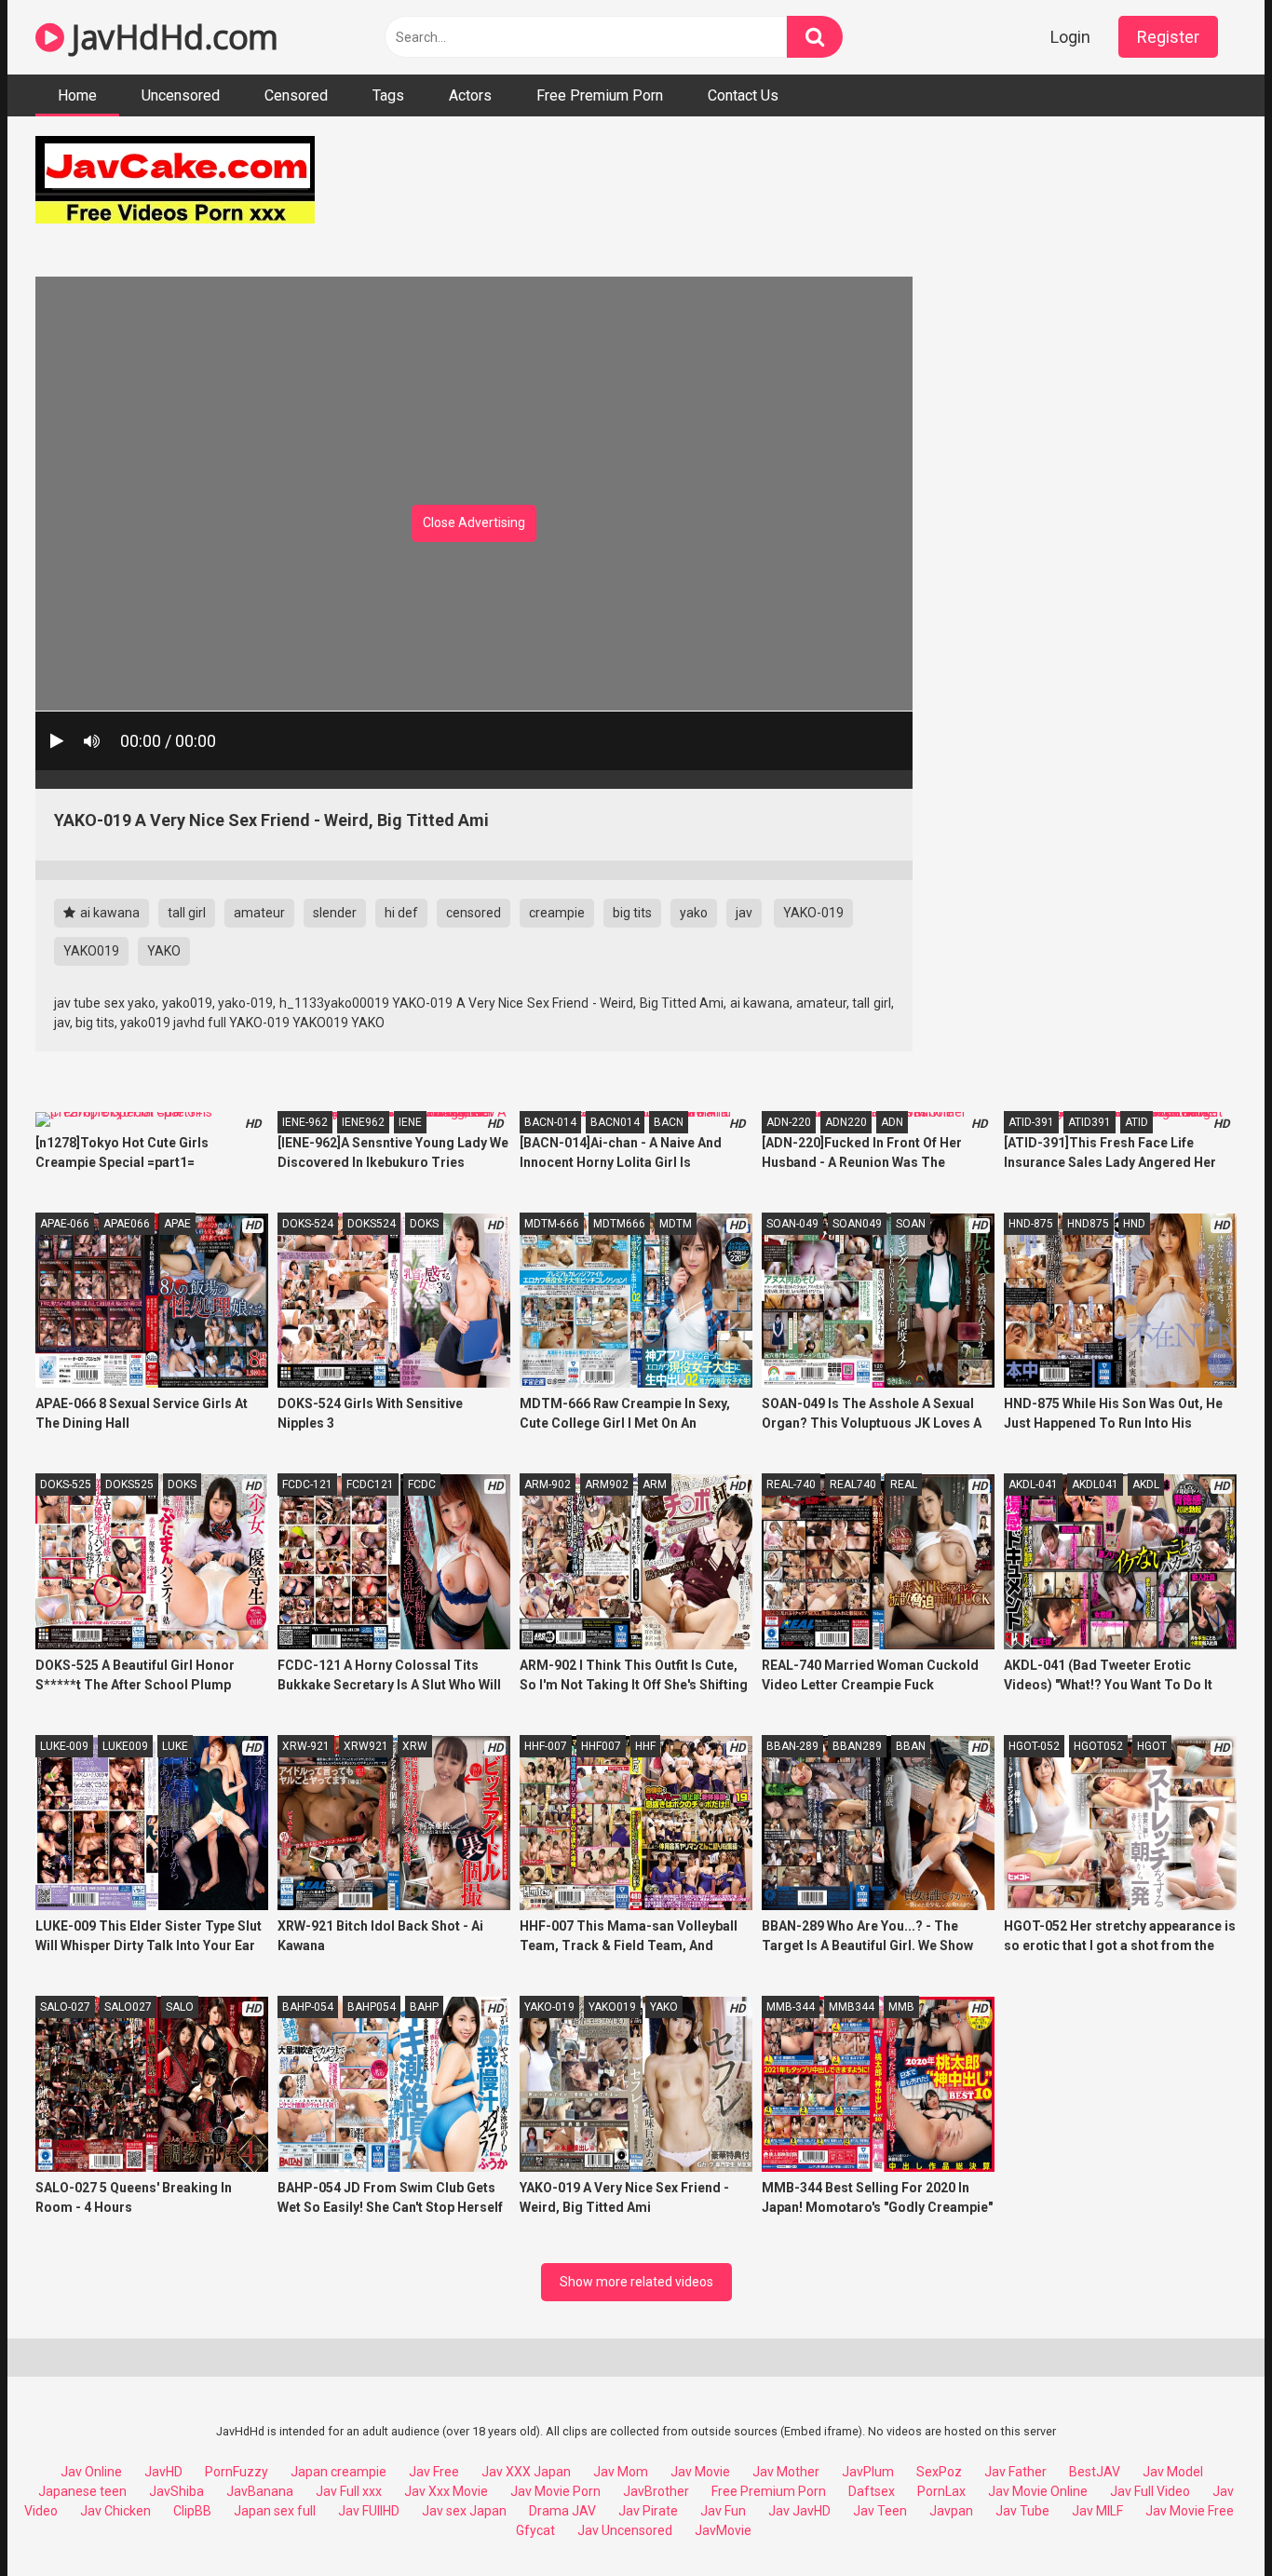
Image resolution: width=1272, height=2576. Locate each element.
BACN (669, 1122)
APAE (177, 1224)
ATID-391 (1031, 1122)
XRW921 (366, 1746)
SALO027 (128, 2007)
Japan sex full (275, 2511)
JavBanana (260, 2491)
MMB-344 (791, 2007)
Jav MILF (1097, 2511)
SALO (180, 2007)
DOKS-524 (308, 1224)
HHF (645, 1746)
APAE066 (127, 1224)
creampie (557, 913)
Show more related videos (636, 2282)
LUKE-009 (64, 1746)
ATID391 (1089, 1122)
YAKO (164, 951)
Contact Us (743, 95)
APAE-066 (65, 1224)
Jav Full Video (1150, 2491)
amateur (259, 913)
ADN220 (846, 1122)
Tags (388, 95)
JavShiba (176, 2491)
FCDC (422, 1485)
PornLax (941, 2491)
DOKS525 (129, 1485)
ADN (892, 1122)
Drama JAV (562, 2511)
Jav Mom (621, 2472)
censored (474, 913)
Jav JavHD (799, 2511)
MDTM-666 (552, 1224)
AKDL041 (1095, 1485)
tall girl (187, 913)
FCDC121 (370, 1485)
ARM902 (607, 1485)
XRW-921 (306, 1746)
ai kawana (108, 913)
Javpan (951, 2511)
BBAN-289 (792, 1746)
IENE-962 (305, 1122)
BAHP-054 (308, 2007)
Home (77, 95)
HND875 (1088, 1224)
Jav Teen (880, 2511)
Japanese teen (82, 2491)
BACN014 (615, 1122)
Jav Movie (700, 2472)
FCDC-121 (307, 1485)
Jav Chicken (115, 2511)
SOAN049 (857, 1224)
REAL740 (853, 1485)
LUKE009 (125, 1746)
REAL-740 (791, 1485)
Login (1070, 37)
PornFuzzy (237, 2472)
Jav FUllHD (369, 2511)
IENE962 (363, 1122)
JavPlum (868, 2472)
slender (335, 913)
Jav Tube (1022, 2511)
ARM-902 (548, 1485)
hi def (401, 913)
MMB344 (852, 2007)
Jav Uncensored (625, 2530)
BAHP (424, 2007)
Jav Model (1173, 2472)
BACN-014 (550, 1122)
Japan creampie (338, 2472)
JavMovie (723, 2530)
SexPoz (939, 2472)
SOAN (911, 1224)
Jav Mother (786, 2472)
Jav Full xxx (349, 2491)
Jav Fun (723, 2511)
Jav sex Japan (464, 2511)
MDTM (676, 1224)
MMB (901, 2007)
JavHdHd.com (171, 37)
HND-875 (1031, 1224)
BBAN (911, 1746)
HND (1134, 1224)
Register (1168, 37)
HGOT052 (1098, 1746)
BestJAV (1095, 2472)
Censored (296, 95)
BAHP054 (372, 2007)
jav (744, 913)
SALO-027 (65, 2007)
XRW (415, 1746)
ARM (655, 1485)
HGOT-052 (1034, 1746)
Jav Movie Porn (555, 2491)
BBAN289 (857, 1746)
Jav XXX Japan (526, 2472)
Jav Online (91, 2472)
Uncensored (181, 95)
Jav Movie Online (1038, 2491)
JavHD (163, 2472)
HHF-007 (546, 1746)
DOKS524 (372, 1224)
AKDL (1146, 1485)
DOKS (424, 1224)
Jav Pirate (648, 2511)
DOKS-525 (66, 1485)
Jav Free (434, 2472)
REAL (904, 1485)
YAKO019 (91, 951)
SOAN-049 (792, 1224)
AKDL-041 (1033, 1485)
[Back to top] (1210, 2520)
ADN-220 (789, 1122)
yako (694, 913)
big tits (632, 913)
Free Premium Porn (600, 95)
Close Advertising (474, 522)
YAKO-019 (813, 913)
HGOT (1152, 1746)
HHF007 (601, 1746)
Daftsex (872, 2491)
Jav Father (1015, 2472)
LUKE (175, 1746)
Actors (470, 95)
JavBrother (656, 2491)
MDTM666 (619, 1224)
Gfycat (535, 2530)
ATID (1137, 1122)
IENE (410, 1122)
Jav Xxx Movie (446, 2491)
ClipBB (192, 2511)
